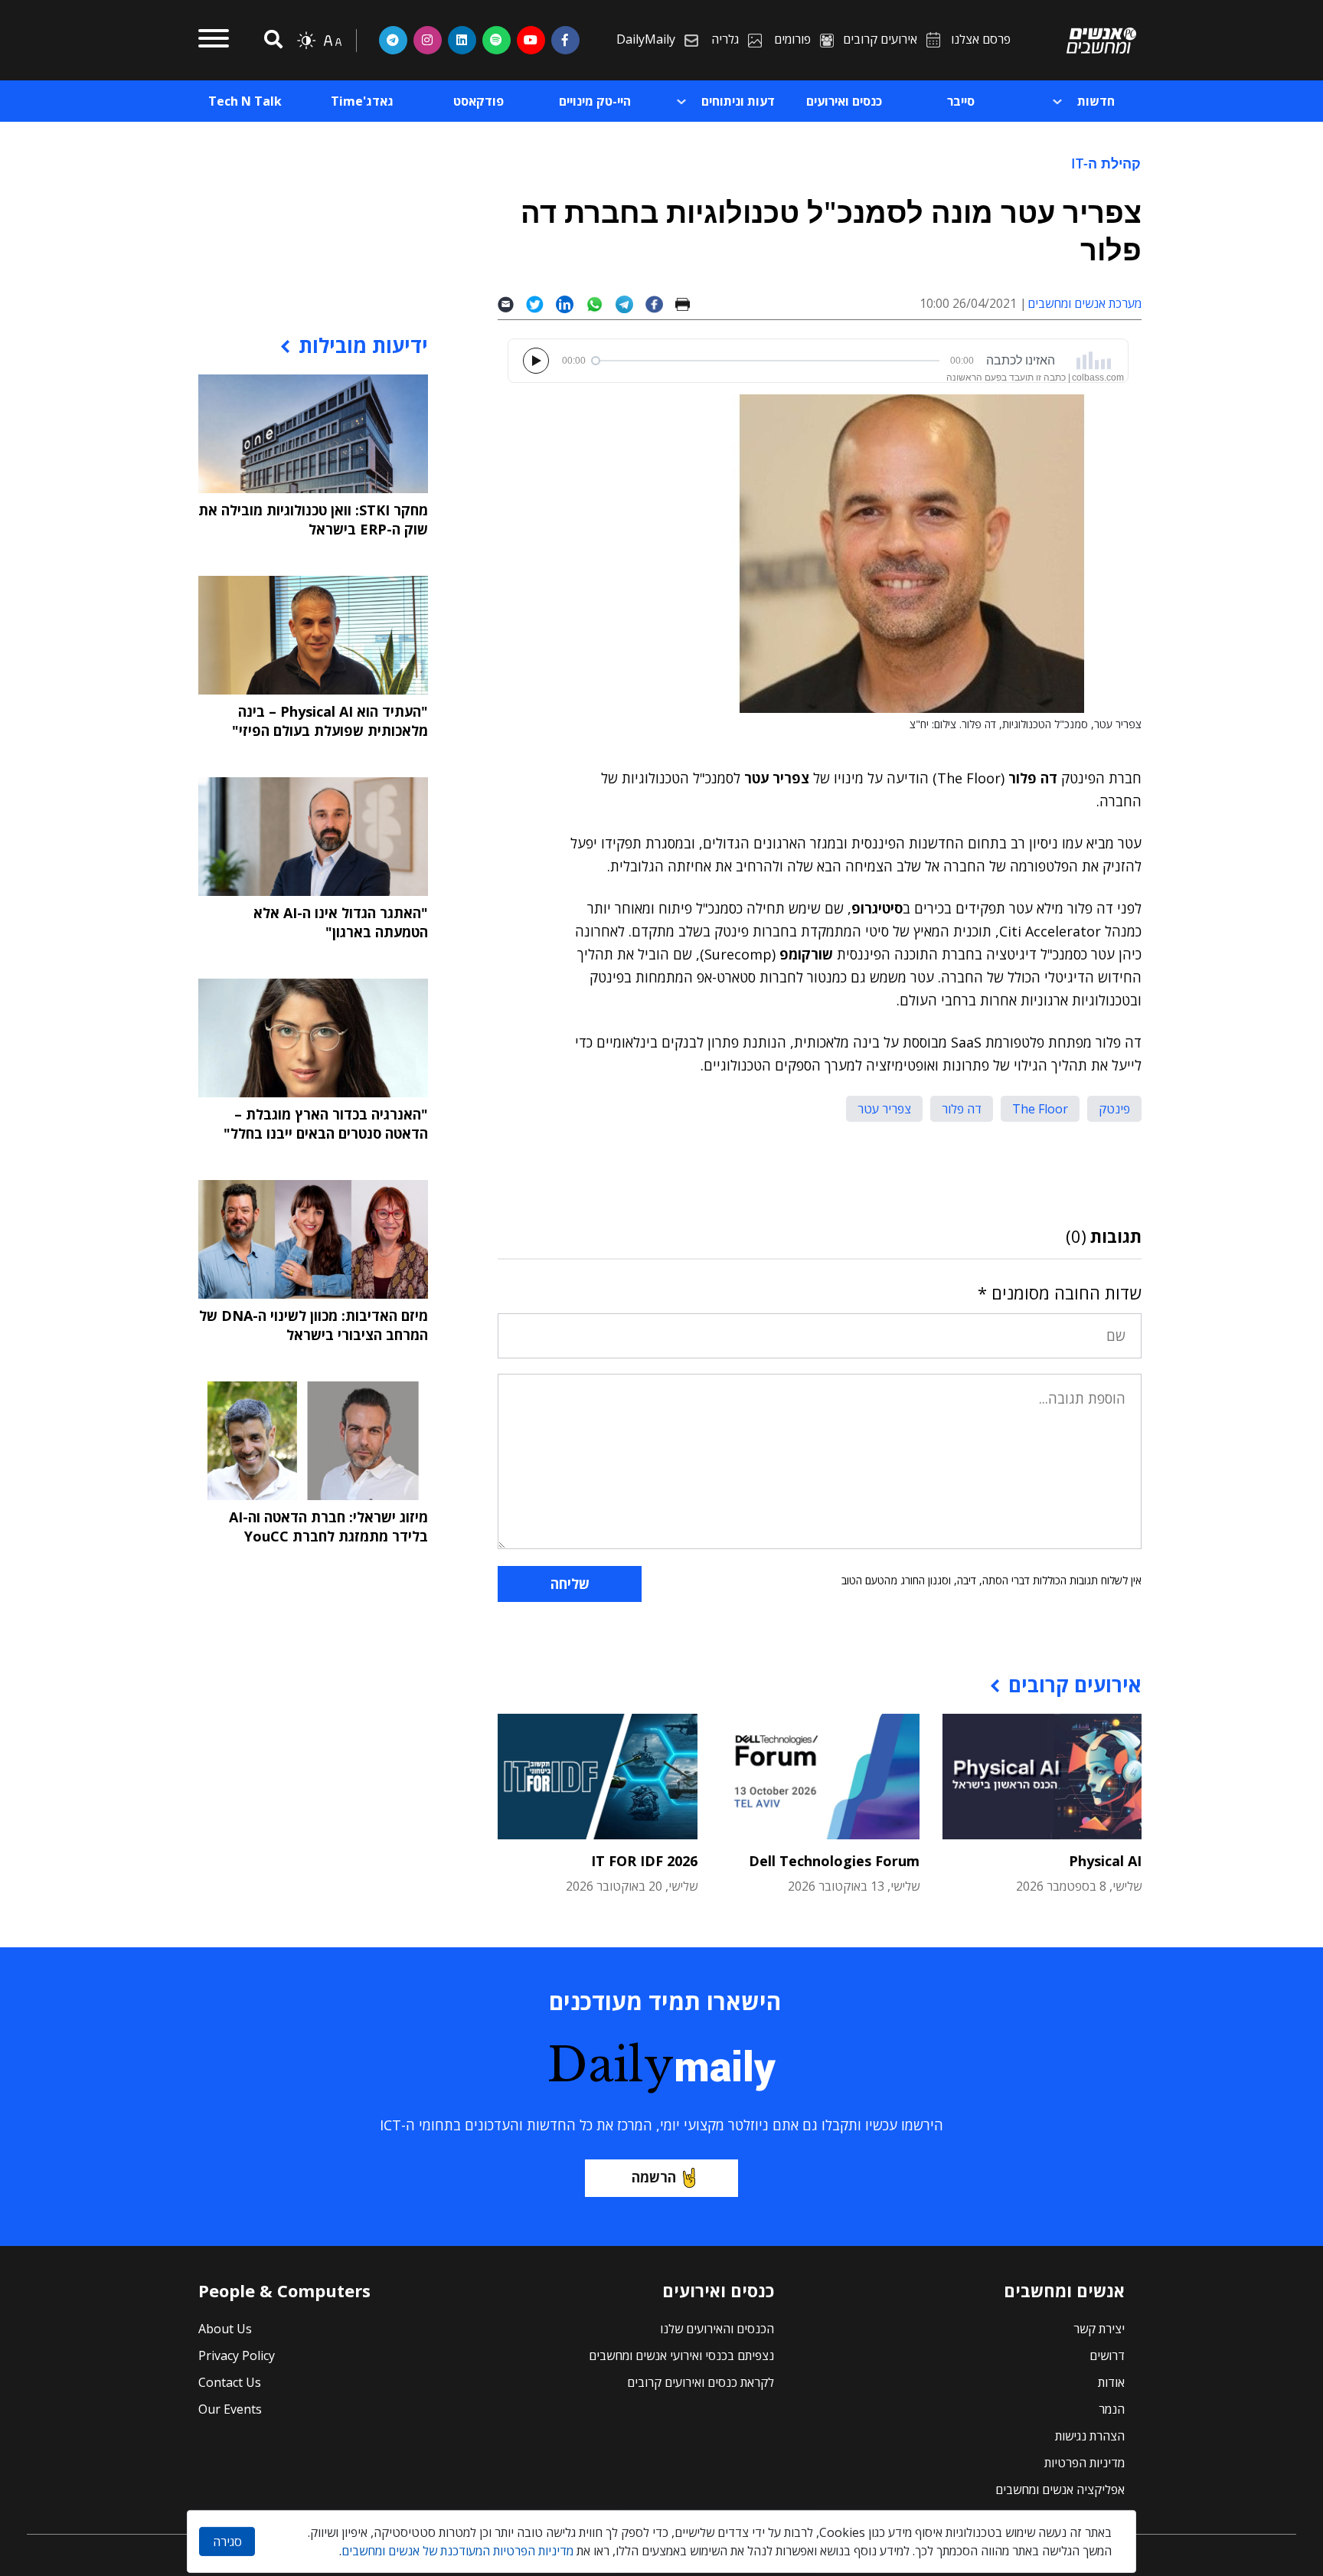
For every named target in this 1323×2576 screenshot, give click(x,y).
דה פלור (962, 1109)
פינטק (1114, 1109)
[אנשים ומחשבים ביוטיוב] (531, 40)
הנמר (1112, 2409)
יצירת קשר (1099, 2329)
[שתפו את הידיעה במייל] (512, 304)
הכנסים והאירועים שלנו (717, 2329)
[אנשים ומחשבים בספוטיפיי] (497, 40)
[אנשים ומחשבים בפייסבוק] (565, 40)
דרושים (1107, 2355)
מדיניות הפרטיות (1085, 2463)
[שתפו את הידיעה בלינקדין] (571, 304)
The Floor (1040, 1109)
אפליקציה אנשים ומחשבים (1060, 2489)
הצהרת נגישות (1090, 2436)
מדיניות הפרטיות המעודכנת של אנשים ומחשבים (457, 2551)
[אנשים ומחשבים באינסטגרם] (428, 40)
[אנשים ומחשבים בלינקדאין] (462, 40)
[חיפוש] (271, 40)
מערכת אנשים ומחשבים (1085, 303)
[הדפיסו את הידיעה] (689, 304)
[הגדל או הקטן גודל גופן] (332, 41)
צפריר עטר (884, 1109)
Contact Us (230, 2382)
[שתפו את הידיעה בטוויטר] (541, 304)
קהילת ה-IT (1106, 163)
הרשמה (654, 2177)
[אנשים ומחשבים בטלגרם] (393, 40)
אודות (1111, 2382)
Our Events (230, 2409)
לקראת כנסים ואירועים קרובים (701, 2382)
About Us (225, 2329)
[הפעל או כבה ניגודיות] (306, 41)
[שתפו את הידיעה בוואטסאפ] (601, 304)
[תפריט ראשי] (214, 41)
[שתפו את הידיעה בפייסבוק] (660, 304)
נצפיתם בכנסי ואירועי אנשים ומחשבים (681, 2355)
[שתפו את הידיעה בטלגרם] (630, 304)
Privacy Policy (237, 2355)
